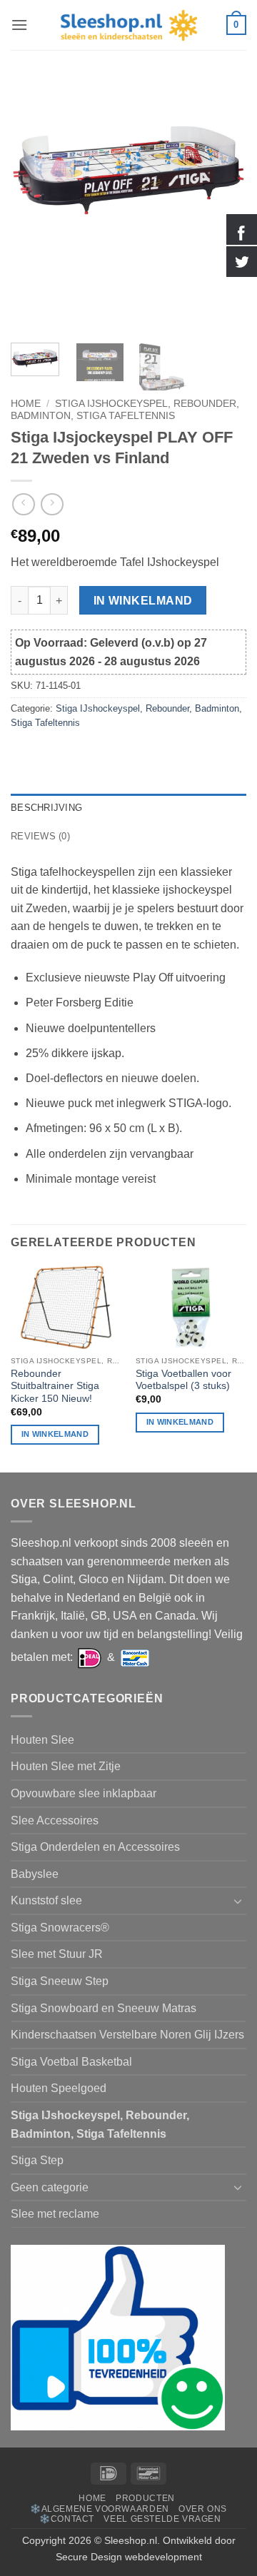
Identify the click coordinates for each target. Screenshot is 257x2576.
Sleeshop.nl (131, 2540)
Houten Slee (42, 1740)
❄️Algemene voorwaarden (100, 2509)
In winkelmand (143, 601)
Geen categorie (50, 2187)
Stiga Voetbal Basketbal (71, 2062)
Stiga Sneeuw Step (60, 1981)
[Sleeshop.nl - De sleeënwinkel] (128, 25)
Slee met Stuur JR (57, 1954)
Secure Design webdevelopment (129, 2557)
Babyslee (35, 1874)
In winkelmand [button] (55, 1434)
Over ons (203, 2509)
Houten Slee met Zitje (66, 1766)
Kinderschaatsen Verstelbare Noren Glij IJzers (127, 2035)
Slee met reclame (55, 2214)
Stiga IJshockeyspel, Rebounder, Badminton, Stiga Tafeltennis (125, 409)
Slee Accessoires (55, 1820)
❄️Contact (67, 2519)
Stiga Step (37, 2160)
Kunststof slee (46, 1900)
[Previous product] (52, 504)
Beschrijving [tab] (46, 808)
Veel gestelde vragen (162, 2519)
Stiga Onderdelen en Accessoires (95, 1847)
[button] (19, 25)
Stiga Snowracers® (60, 1928)
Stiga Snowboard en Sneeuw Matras (104, 2008)
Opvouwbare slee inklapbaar (84, 1793)
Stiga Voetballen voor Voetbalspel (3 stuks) (183, 1380)
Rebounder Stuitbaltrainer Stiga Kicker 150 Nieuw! (55, 1386)
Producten (145, 2498)
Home (26, 404)
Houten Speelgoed (59, 2088)
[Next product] (23, 504)
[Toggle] (238, 1901)
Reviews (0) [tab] (40, 836)
